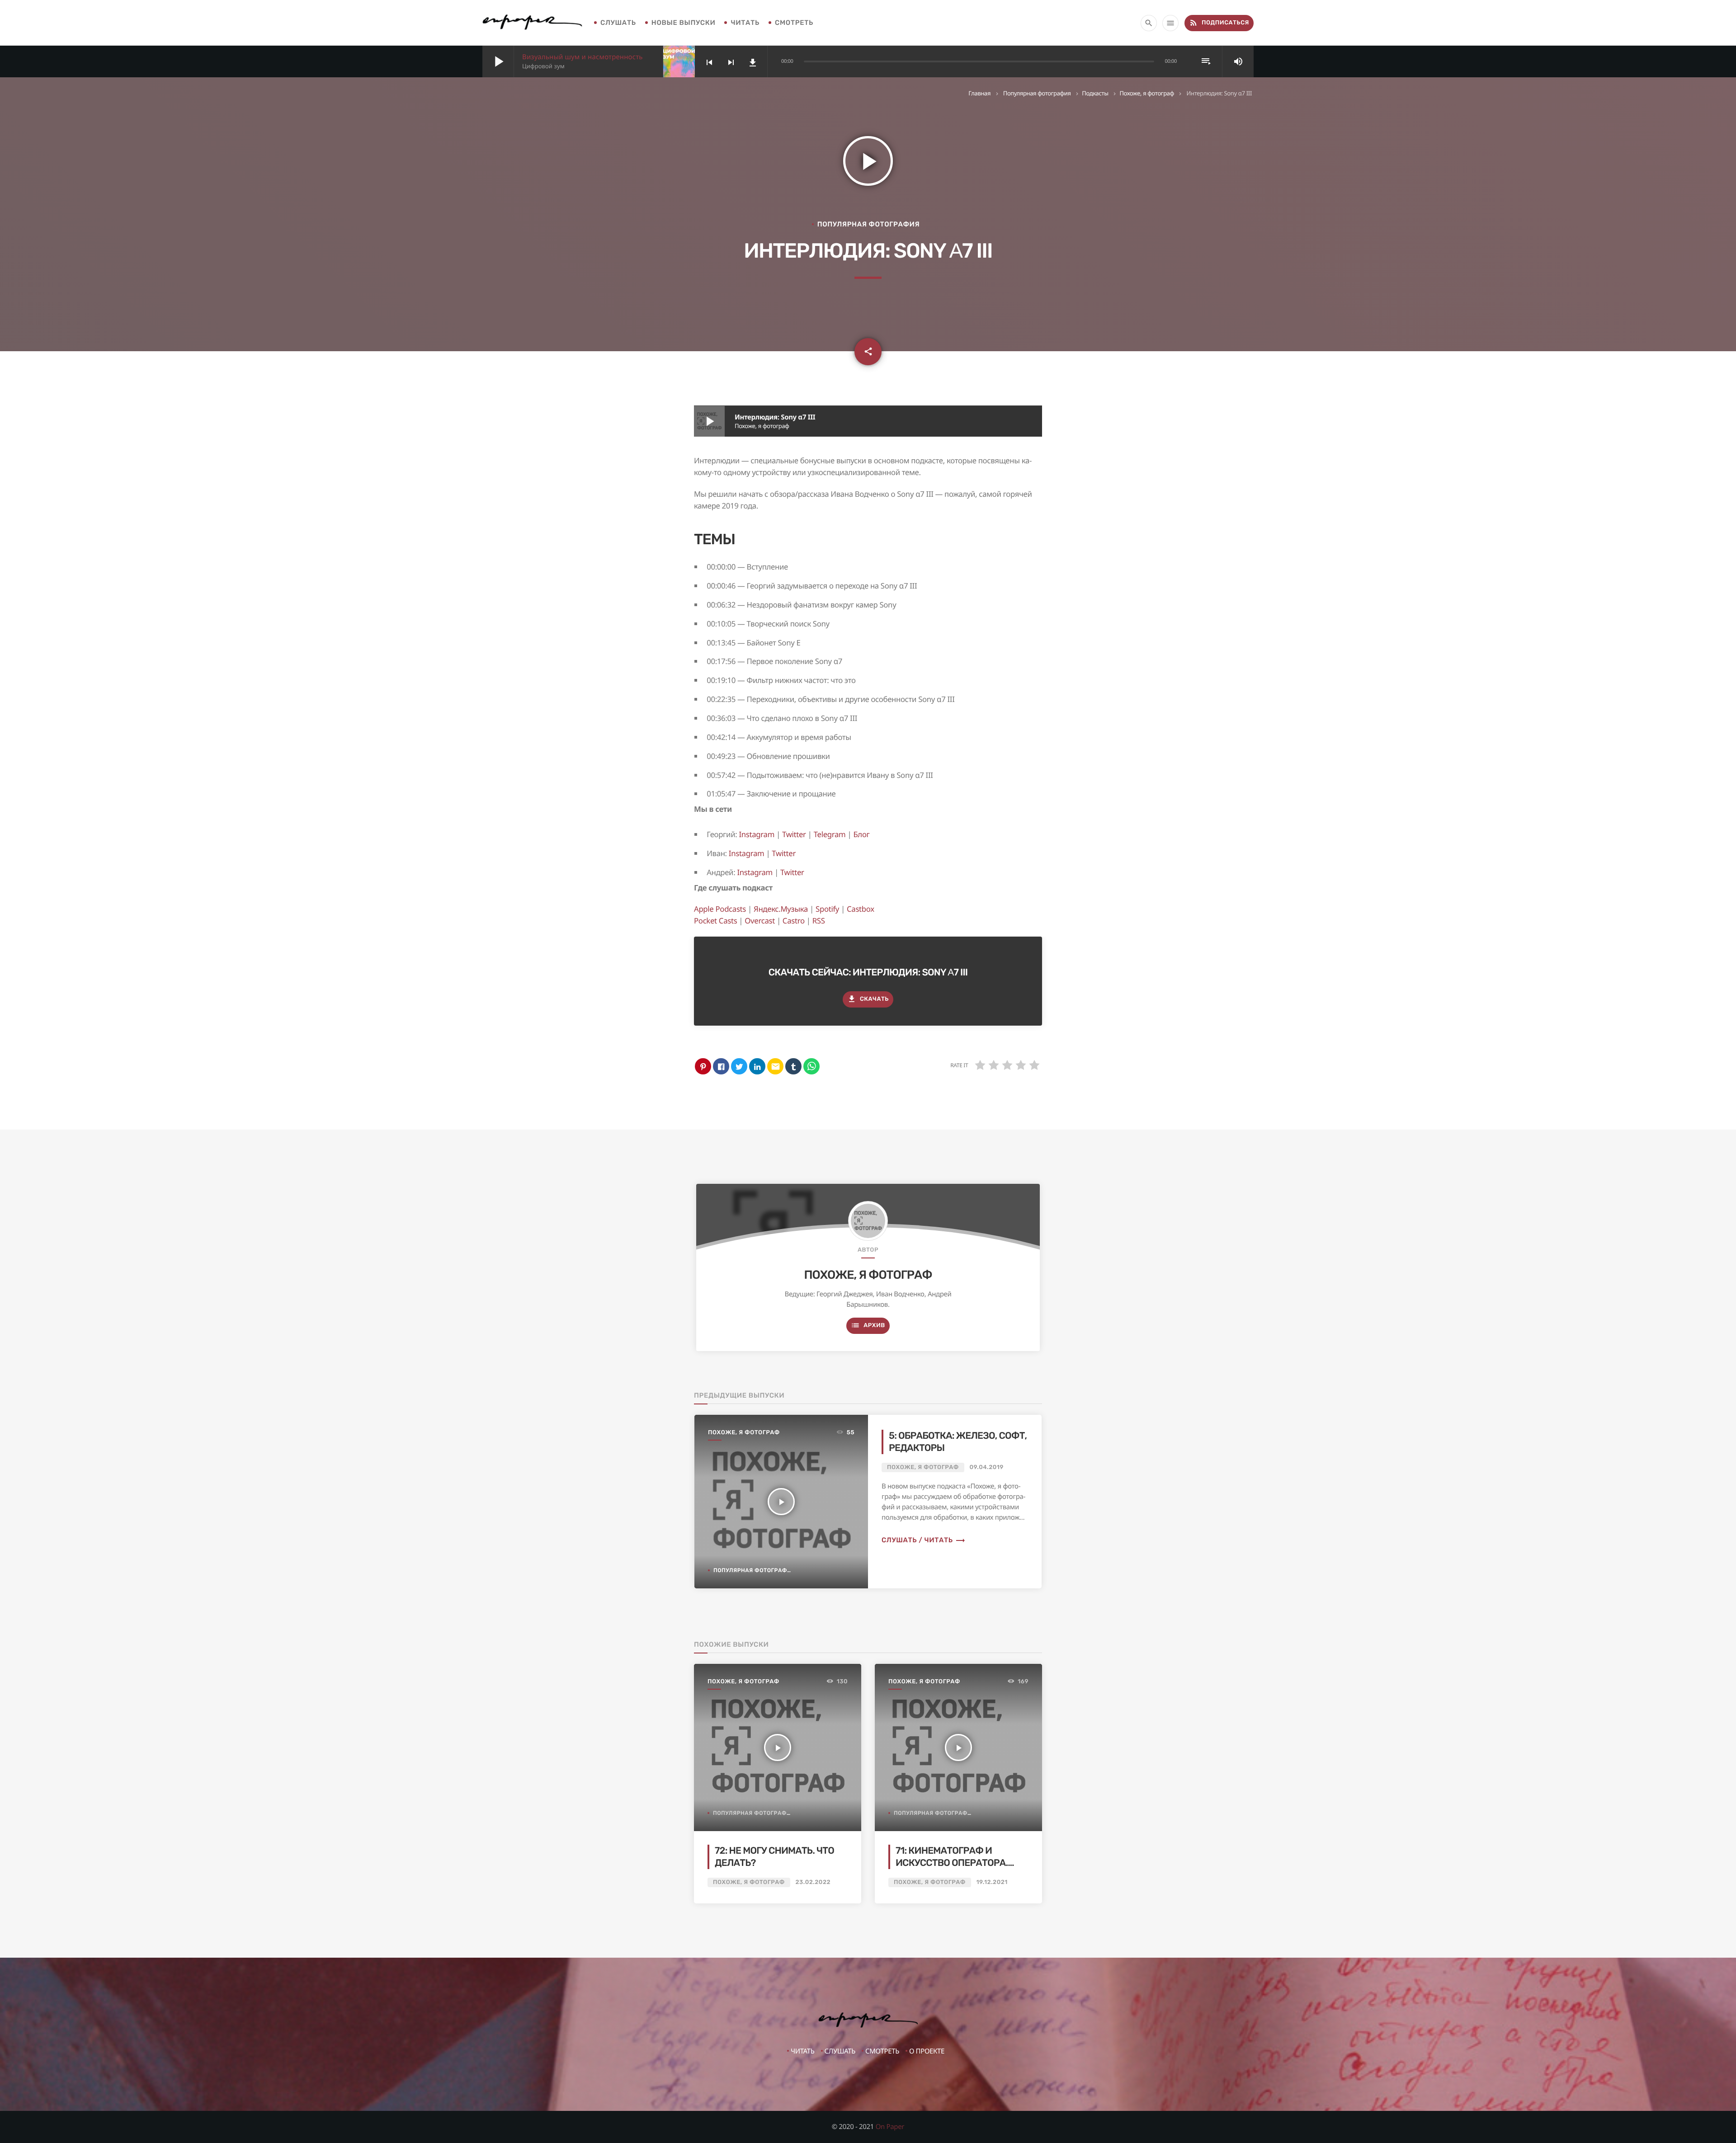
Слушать (618, 23)
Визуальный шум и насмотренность (583, 57)
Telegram (830, 834)
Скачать (868, 999)
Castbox (861, 909)
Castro (794, 921)
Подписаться (1219, 23)
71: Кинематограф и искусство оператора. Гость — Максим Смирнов (958, 1863)
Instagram (757, 834)
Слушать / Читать (924, 1540)
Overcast (760, 921)
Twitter (794, 834)
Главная (979, 93)
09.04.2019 (987, 1467)
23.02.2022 (813, 1882)
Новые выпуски (684, 23)
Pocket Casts (715, 921)
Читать (745, 23)
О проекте (927, 2051)
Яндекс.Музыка (781, 909)
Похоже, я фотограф (1147, 93)
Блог (861, 834)
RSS (819, 921)
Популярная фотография (1037, 93)
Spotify (827, 909)
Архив (868, 1325)
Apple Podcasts (720, 909)
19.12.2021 (992, 1882)
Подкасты (1095, 93)
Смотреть (794, 23)
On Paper (890, 2127)
